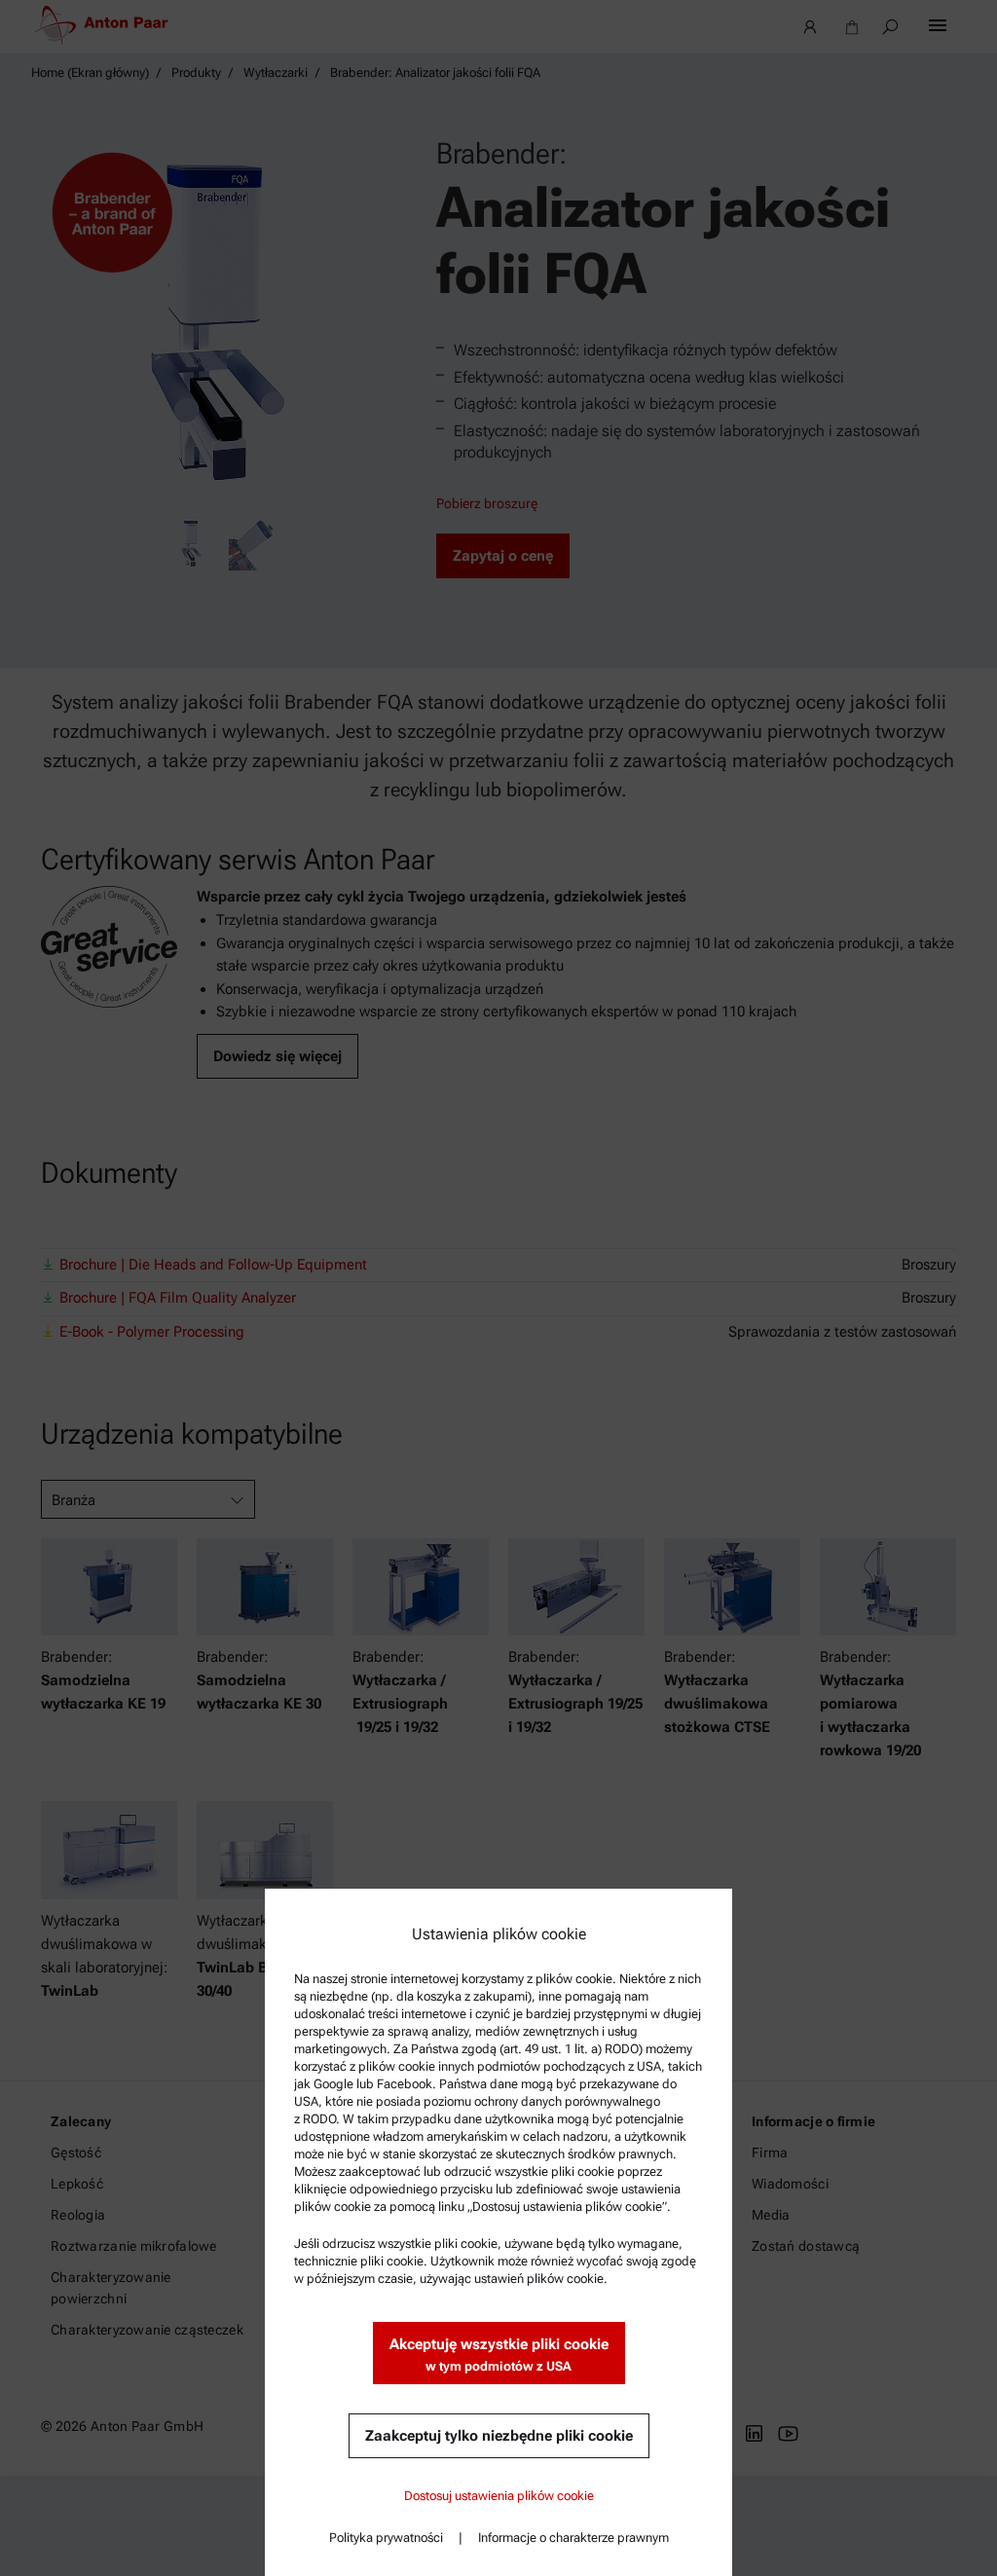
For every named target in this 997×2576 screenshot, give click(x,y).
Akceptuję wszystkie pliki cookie (499, 2355)
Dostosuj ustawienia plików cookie (499, 2496)
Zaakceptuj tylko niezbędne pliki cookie (499, 2436)
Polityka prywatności (386, 2538)
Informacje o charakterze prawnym (573, 2538)
